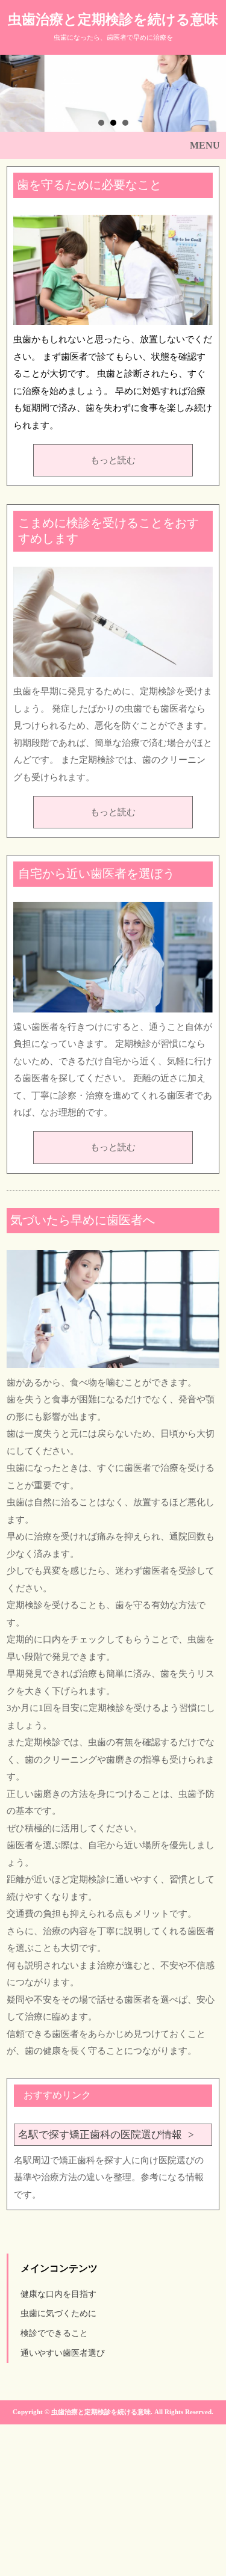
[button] (113, 146)
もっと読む (113, 460)
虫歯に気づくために (58, 2313)
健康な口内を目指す (58, 2294)
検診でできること (54, 2333)
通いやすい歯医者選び (63, 2353)
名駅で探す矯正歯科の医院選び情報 (100, 2135)
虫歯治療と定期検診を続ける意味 (113, 20)
